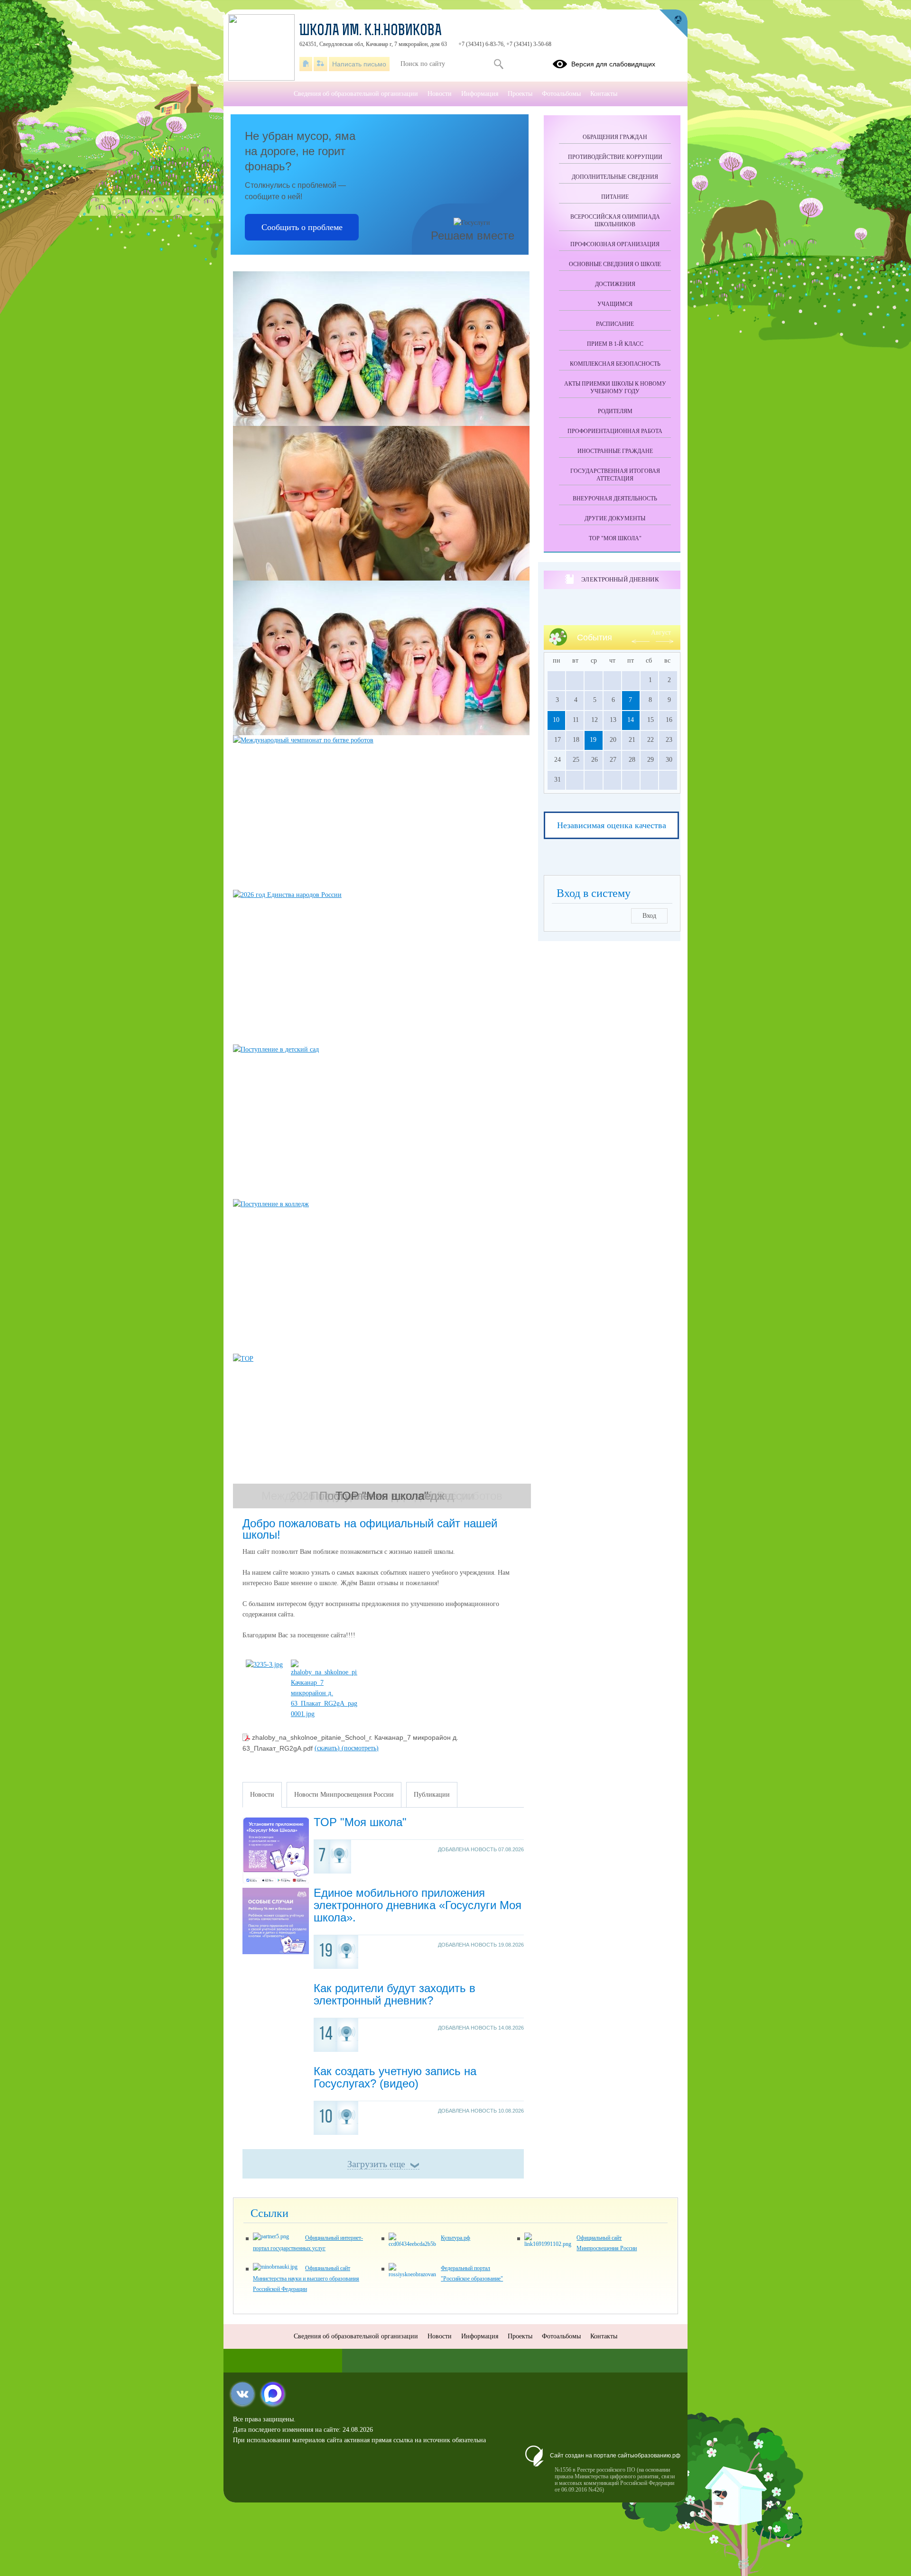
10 (556, 720)
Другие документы (615, 518)
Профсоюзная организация (615, 244)
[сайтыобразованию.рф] (673, 24)
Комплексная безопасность (615, 364)
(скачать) (328, 1748)
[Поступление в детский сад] (382, 1122)
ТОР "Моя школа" (360, 1822)
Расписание (615, 324)
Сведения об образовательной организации (356, 94)
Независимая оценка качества (612, 825)
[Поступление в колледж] (382, 1276)
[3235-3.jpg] (264, 1665)
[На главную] (306, 64)
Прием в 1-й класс (615, 344)
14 (631, 720)
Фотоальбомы (561, 94)
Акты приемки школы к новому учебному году (615, 388)
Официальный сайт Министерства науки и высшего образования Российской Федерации (306, 2279)
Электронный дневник (620, 579)
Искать (498, 64)
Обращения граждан (615, 137)
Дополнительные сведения (615, 177)
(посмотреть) (360, 1748)
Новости (440, 94)
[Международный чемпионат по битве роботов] (382, 813)
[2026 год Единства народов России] (382, 967)
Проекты (520, 94)
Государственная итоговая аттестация (615, 475)
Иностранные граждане (615, 451)
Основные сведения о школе (615, 264)
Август (661, 632)
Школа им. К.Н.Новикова (371, 31)
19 (593, 740)
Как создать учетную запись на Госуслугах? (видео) (395, 2077)
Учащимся (615, 304)
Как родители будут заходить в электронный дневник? (395, 1994)
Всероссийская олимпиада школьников (615, 221)
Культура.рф (455, 2238)
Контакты (604, 94)
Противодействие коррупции (615, 157)
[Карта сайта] (321, 64)
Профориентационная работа (615, 431)
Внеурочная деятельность (615, 499)
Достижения (615, 284)
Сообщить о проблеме (302, 227)
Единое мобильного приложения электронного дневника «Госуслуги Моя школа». (418, 1905)
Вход (649, 916)
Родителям (615, 411)
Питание (615, 197)
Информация (480, 94)
